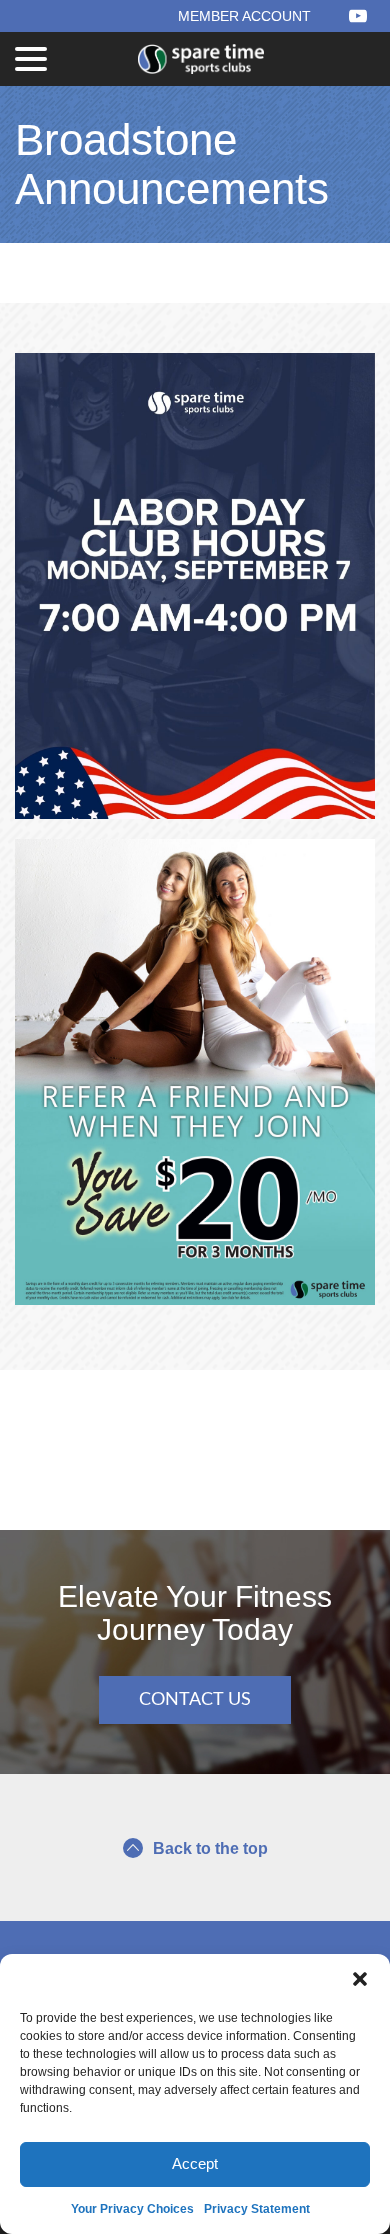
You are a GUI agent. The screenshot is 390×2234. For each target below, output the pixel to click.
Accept (195, 2163)
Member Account (244, 16)
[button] (360, 1979)
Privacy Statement (257, 2209)
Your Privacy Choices (132, 2209)
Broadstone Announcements (172, 164)
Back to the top (210, 1848)
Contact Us (195, 1700)
